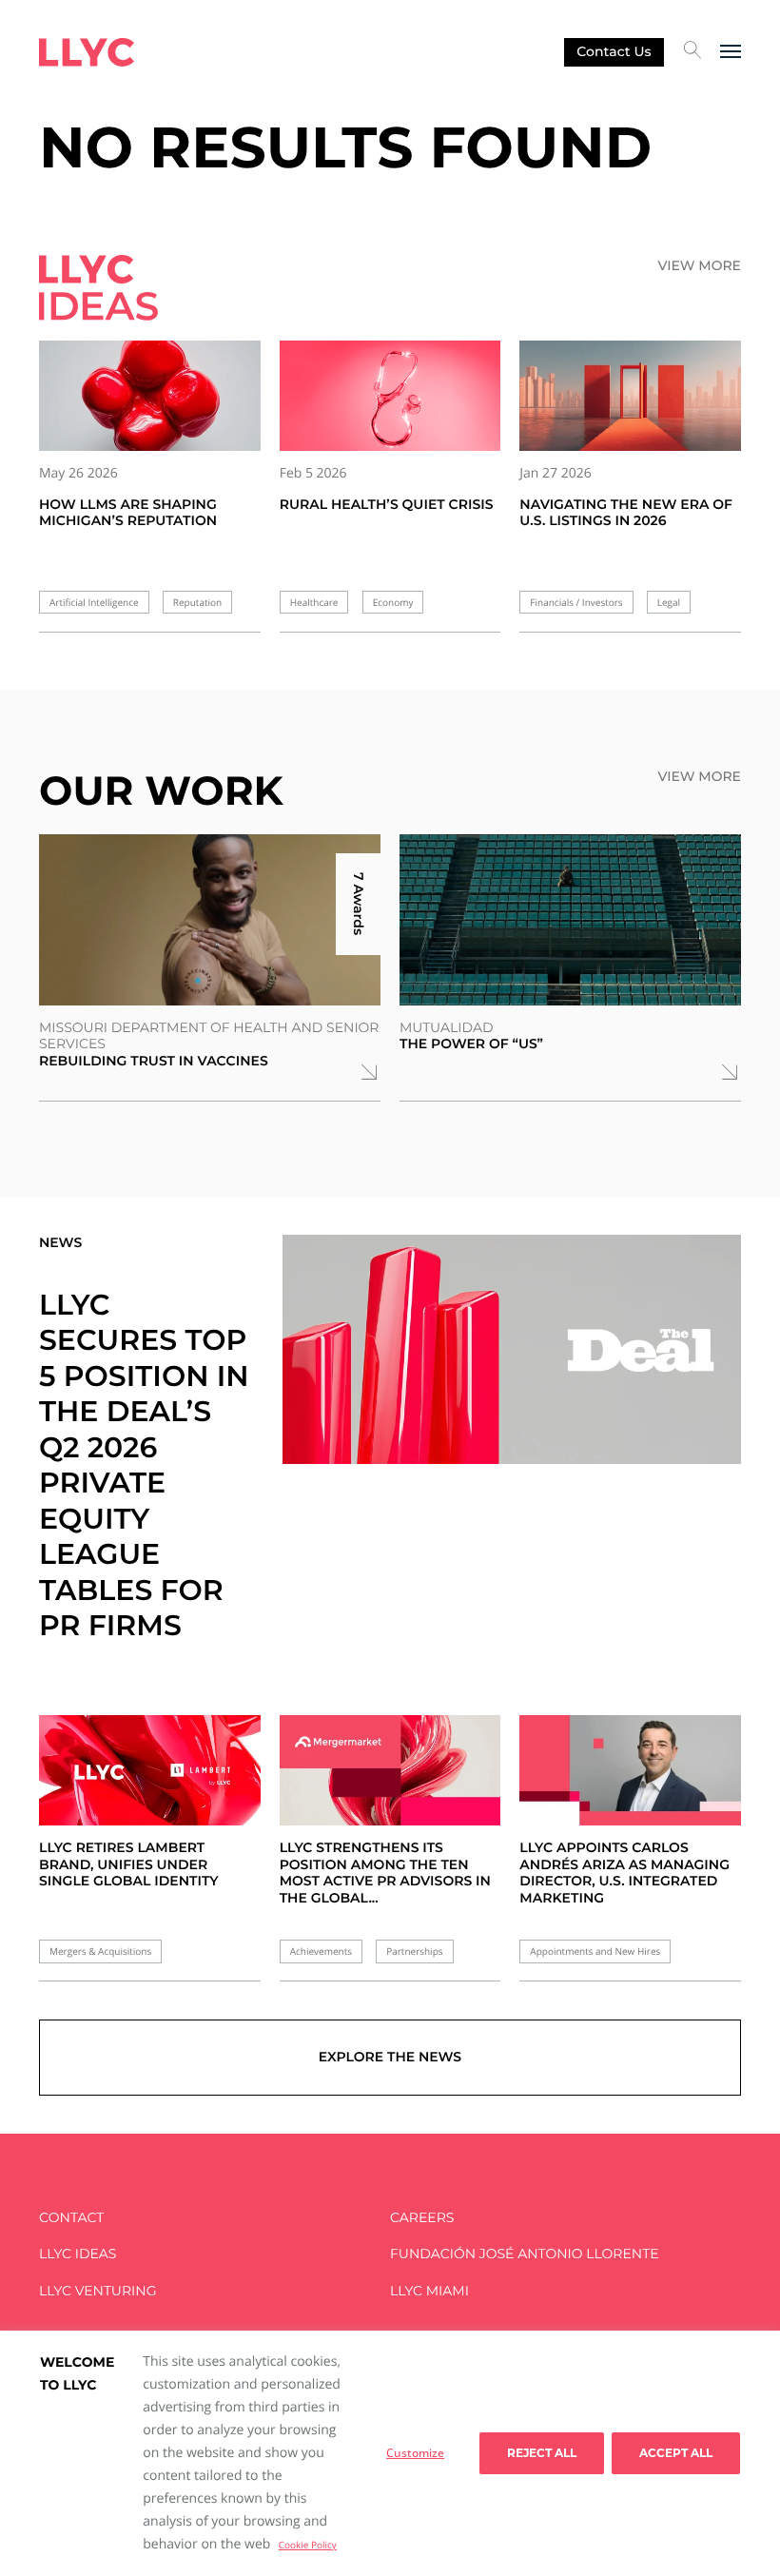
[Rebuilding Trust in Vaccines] (210, 920)
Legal (669, 603)
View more (699, 266)
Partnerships (414, 1952)
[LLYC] (87, 52)
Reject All (542, 2453)
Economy (393, 603)
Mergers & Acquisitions (100, 1952)
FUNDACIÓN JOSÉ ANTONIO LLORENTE (525, 2254)
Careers (422, 2218)
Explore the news (390, 2057)
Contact (71, 2218)
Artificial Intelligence (94, 603)
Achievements (321, 1952)
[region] (390, 2453)
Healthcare (314, 603)
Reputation (197, 603)
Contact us (614, 51)
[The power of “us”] (570, 920)
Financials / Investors (576, 603)
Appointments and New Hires (595, 1952)
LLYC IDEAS (78, 2254)
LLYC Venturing (97, 2291)
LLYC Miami (429, 2291)
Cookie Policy (308, 2545)
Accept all (676, 2453)
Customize (415, 2453)
